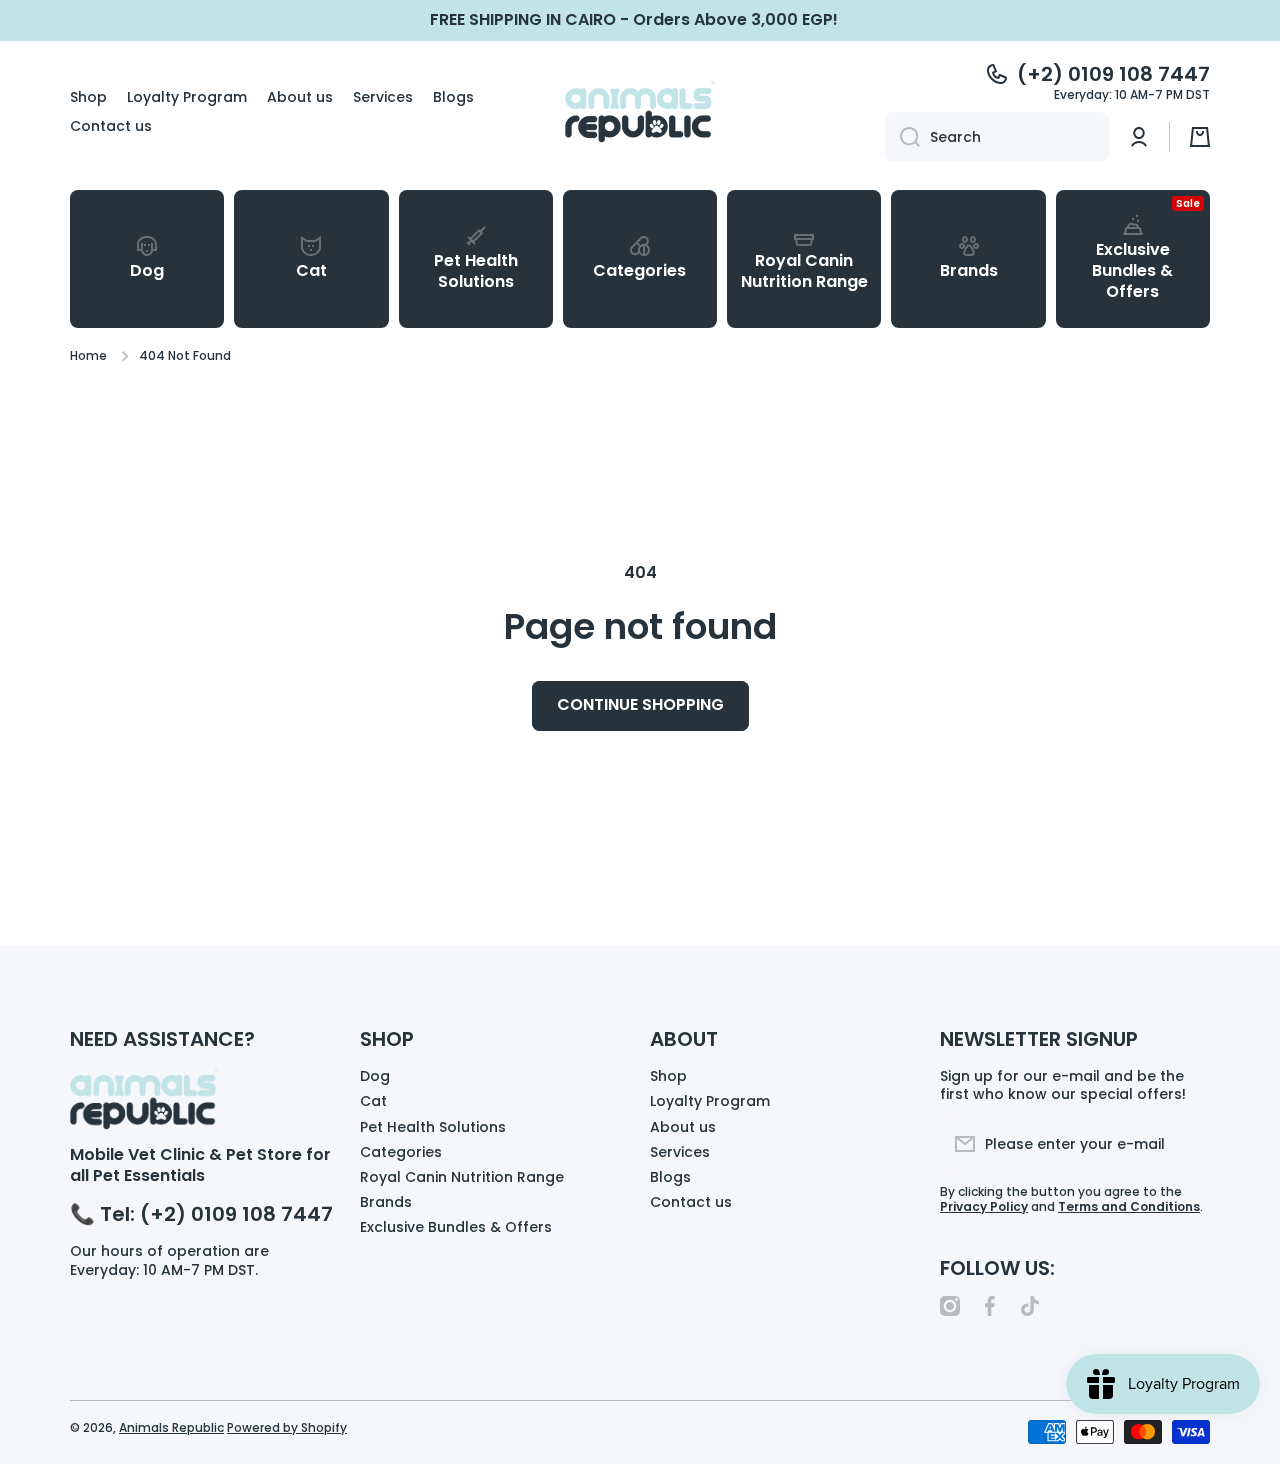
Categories (401, 1151)
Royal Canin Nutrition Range (462, 1176)
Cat (373, 1100)
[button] (1200, 137)
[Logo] (640, 111)
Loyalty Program (710, 1100)
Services (680, 1151)
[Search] (902, 137)
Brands (386, 1201)
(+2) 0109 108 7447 (1113, 74)
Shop (668, 1075)
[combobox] (997, 137)
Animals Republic (171, 1427)
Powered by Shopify (287, 1427)
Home (88, 356)
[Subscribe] (1185, 1144)
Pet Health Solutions (433, 1126)
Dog (375, 1075)
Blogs (670, 1176)
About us (683, 1126)
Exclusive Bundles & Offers (456, 1226)
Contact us (691, 1201)
